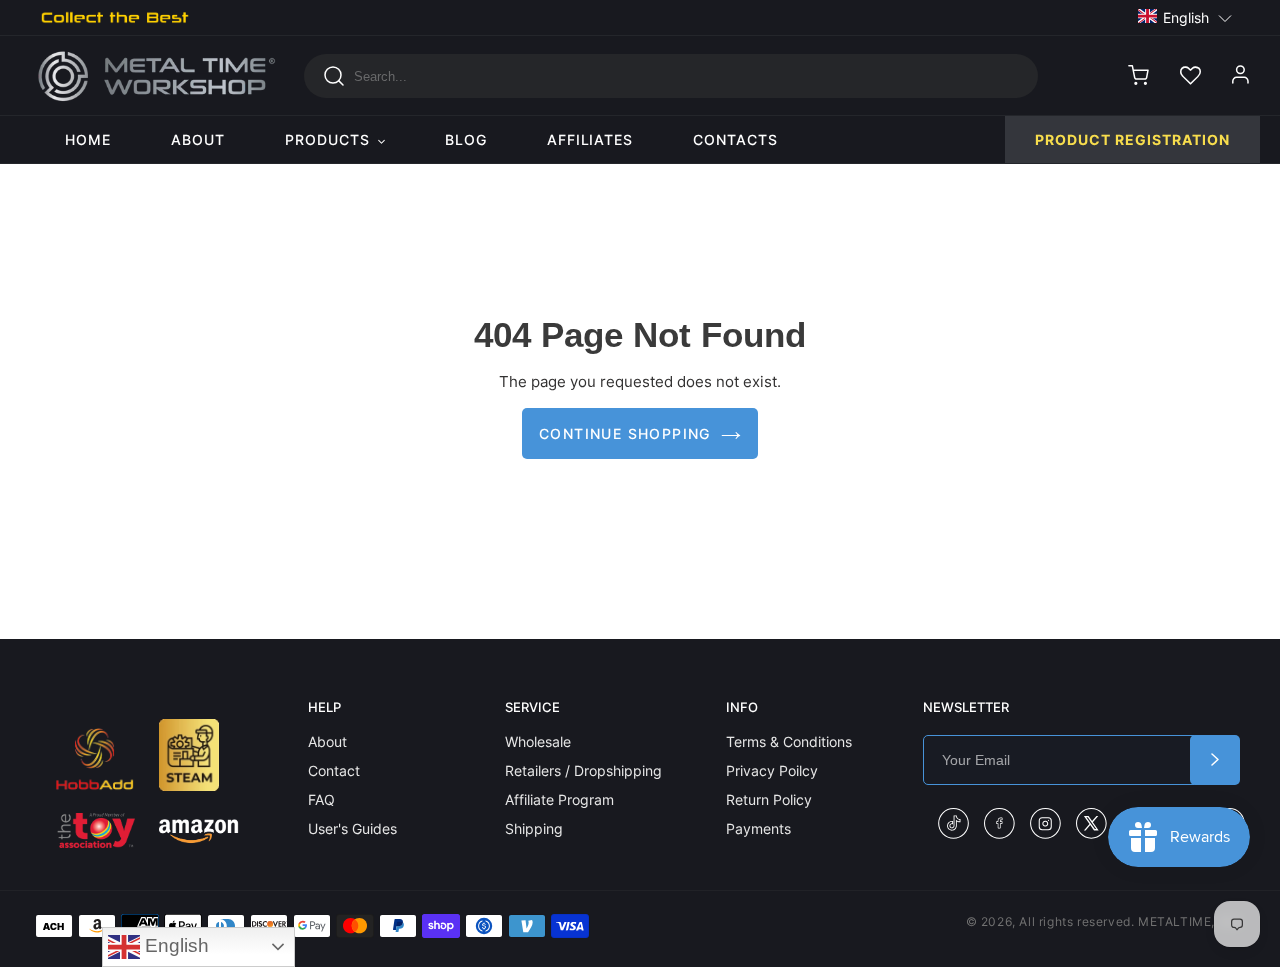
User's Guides (352, 828)
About (327, 741)
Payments (758, 828)
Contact (334, 770)
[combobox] (671, 76)
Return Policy (769, 799)
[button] (1185, 16)
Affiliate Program (559, 799)
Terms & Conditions (789, 741)
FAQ (321, 799)
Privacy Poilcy (772, 770)
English (174, 945)
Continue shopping (625, 433)
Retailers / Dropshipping (583, 770)
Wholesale (538, 741)
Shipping (534, 828)
